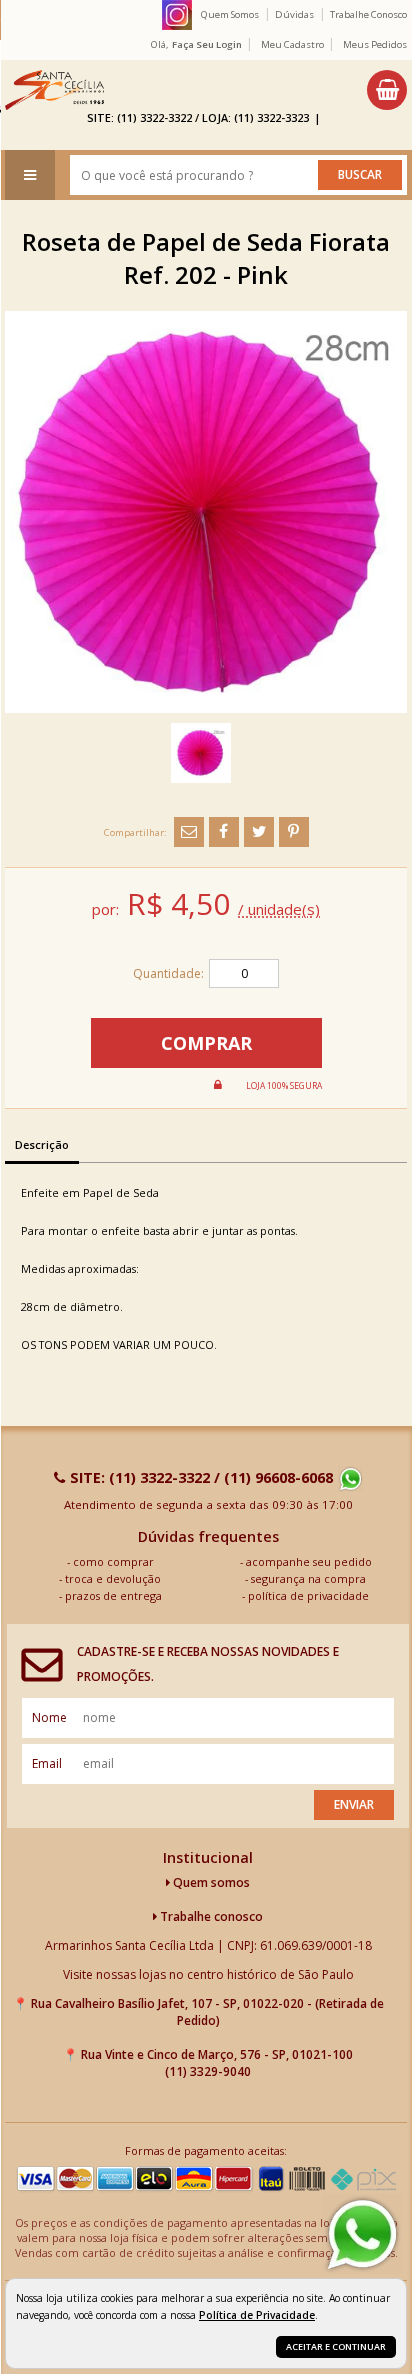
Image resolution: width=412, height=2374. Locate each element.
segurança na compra (308, 1578)
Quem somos (210, 1882)
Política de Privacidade (257, 2315)
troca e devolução (113, 1578)
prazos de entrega (113, 1595)
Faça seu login (207, 44)
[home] (54, 90)
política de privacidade (308, 1595)
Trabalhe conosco (210, 1916)
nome (49, 1717)
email (47, 1763)
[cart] (387, 90)
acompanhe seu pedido (309, 1561)
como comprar (113, 1561)
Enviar (354, 1804)
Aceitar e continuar (336, 2346)
